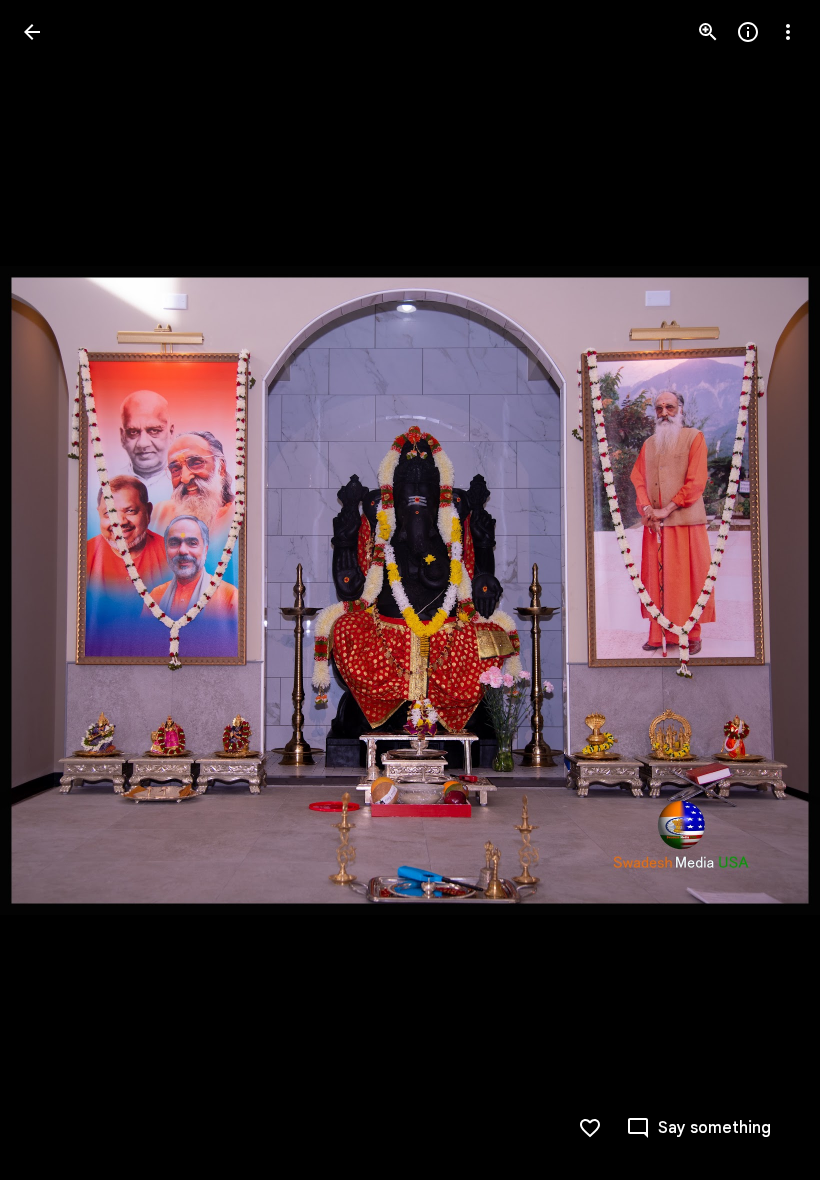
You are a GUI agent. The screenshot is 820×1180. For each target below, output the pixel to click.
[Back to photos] (32, 32)
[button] (56, 590)
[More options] (788, 32)
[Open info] (748, 32)
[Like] (590, 1128)
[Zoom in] (708, 32)
